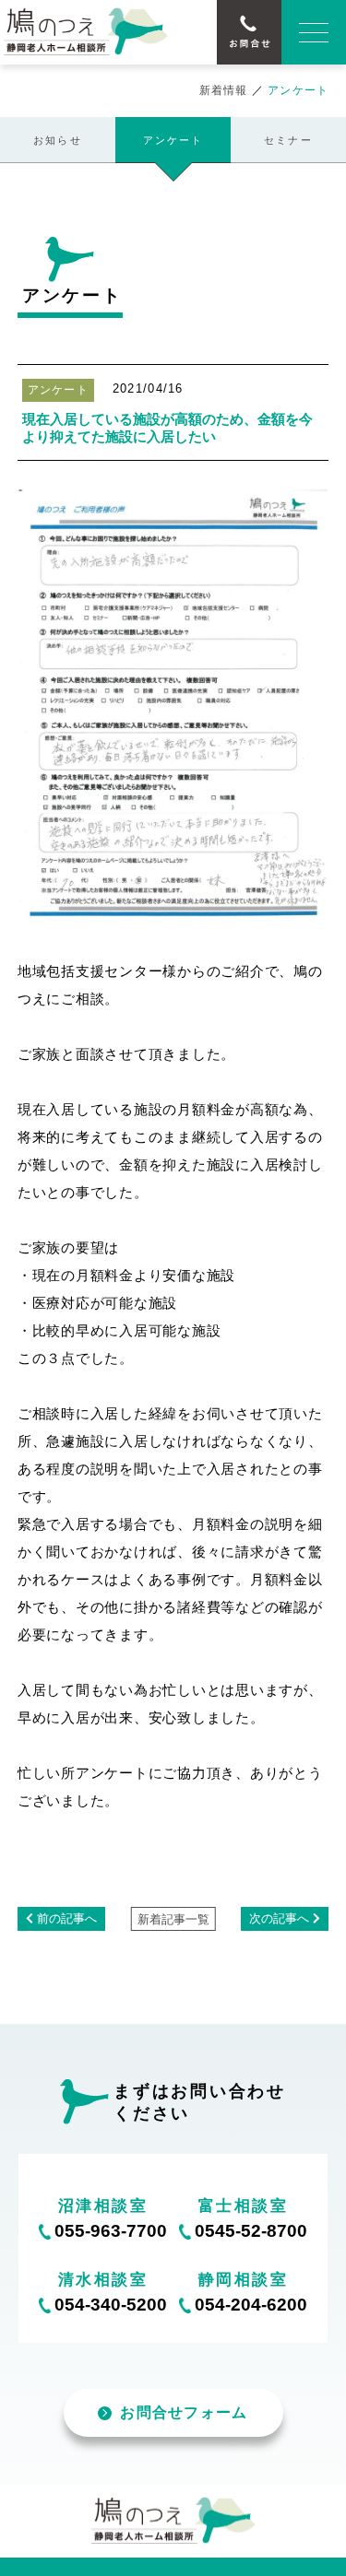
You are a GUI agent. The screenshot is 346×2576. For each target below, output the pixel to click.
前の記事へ (67, 1919)
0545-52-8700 (251, 2231)
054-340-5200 (111, 2305)
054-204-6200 (251, 2305)
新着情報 (224, 90)
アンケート (173, 140)
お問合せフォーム (184, 2412)
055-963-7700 (111, 2231)
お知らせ (58, 140)
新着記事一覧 (173, 1920)
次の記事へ (279, 1919)
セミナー (288, 140)
